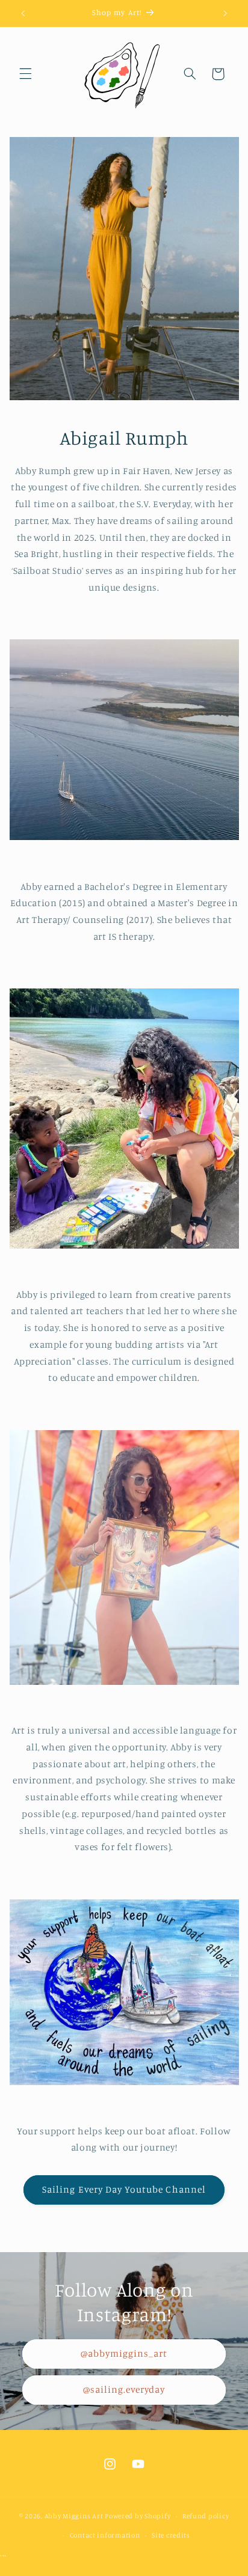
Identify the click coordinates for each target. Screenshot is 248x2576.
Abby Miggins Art (74, 2516)
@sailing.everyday (124, 2389)
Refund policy (206, 2516)
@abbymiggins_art (124, 2353)
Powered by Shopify (138, 2516)
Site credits (171, 2535)
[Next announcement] (225, 13)
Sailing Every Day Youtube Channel (124, 2189)
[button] (25, 74)
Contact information (105, 2535)
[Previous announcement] (23, 13)
